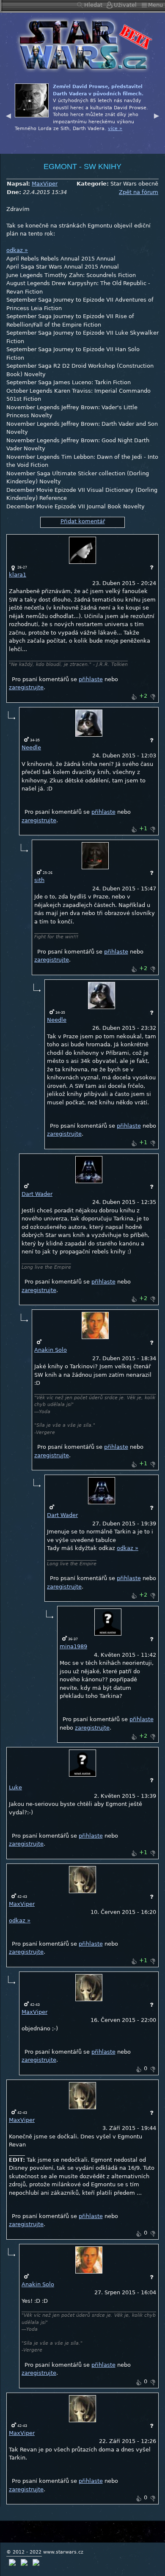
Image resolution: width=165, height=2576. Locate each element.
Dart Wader (37, 1194)
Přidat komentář (83, 521)
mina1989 (73, 1646)
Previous (8, 115)
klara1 (18, 575)
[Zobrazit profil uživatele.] (82, 550)
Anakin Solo (51, 1350)
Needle (31, 747)
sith (39, 880)
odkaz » (17, 250)
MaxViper (45, 184)
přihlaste (91, 679)
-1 (153, 697)
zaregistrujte (26, 687)
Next (157, 115)
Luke (15, 1787)
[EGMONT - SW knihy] (82, 44)
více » (136, 136)
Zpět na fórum (139, 192)
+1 (134, 697)
